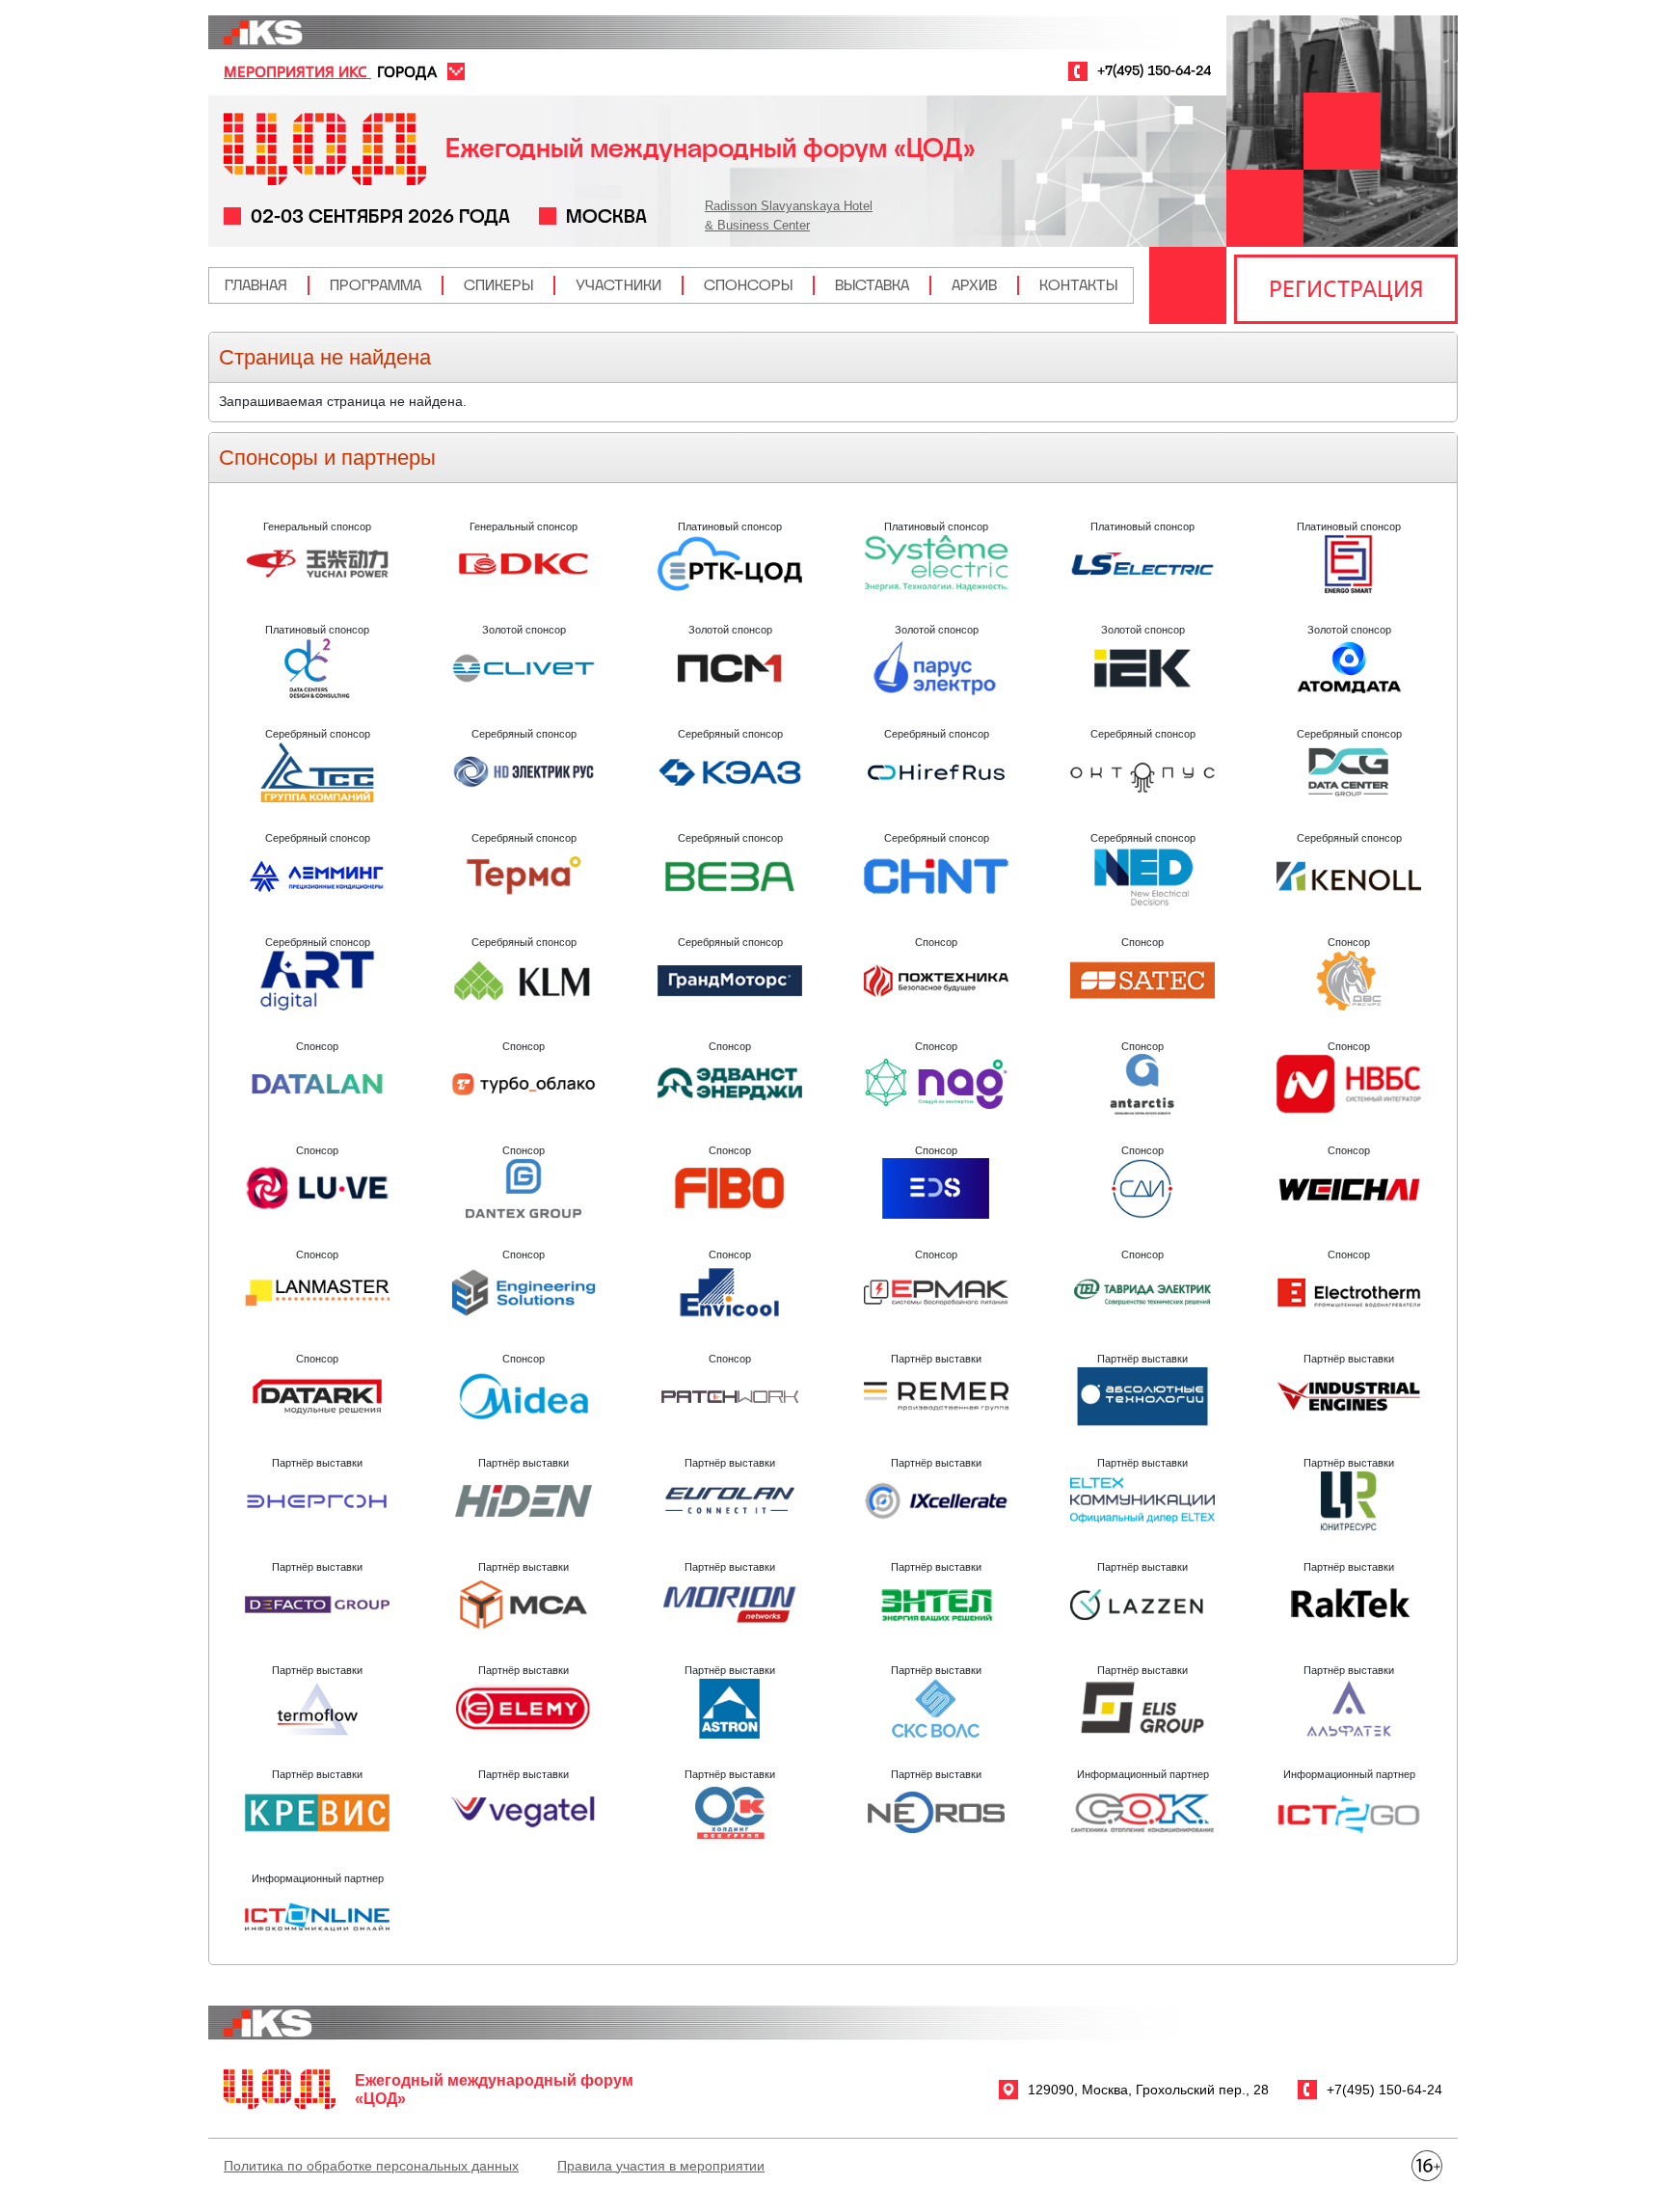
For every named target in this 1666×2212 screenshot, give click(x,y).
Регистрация (1346, 288)
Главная (256, 285)
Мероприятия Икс (297, 71)
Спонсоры (748, 285)
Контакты (1078, 285)
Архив (974, 285)
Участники (618, 285)
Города (407, 71)
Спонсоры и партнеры (327, 458)
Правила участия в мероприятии (661, 2166)
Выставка (872, 285)
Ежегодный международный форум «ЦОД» (711, 148)
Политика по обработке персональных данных (371, 2166)
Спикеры (498, 285)
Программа (376, 285)
